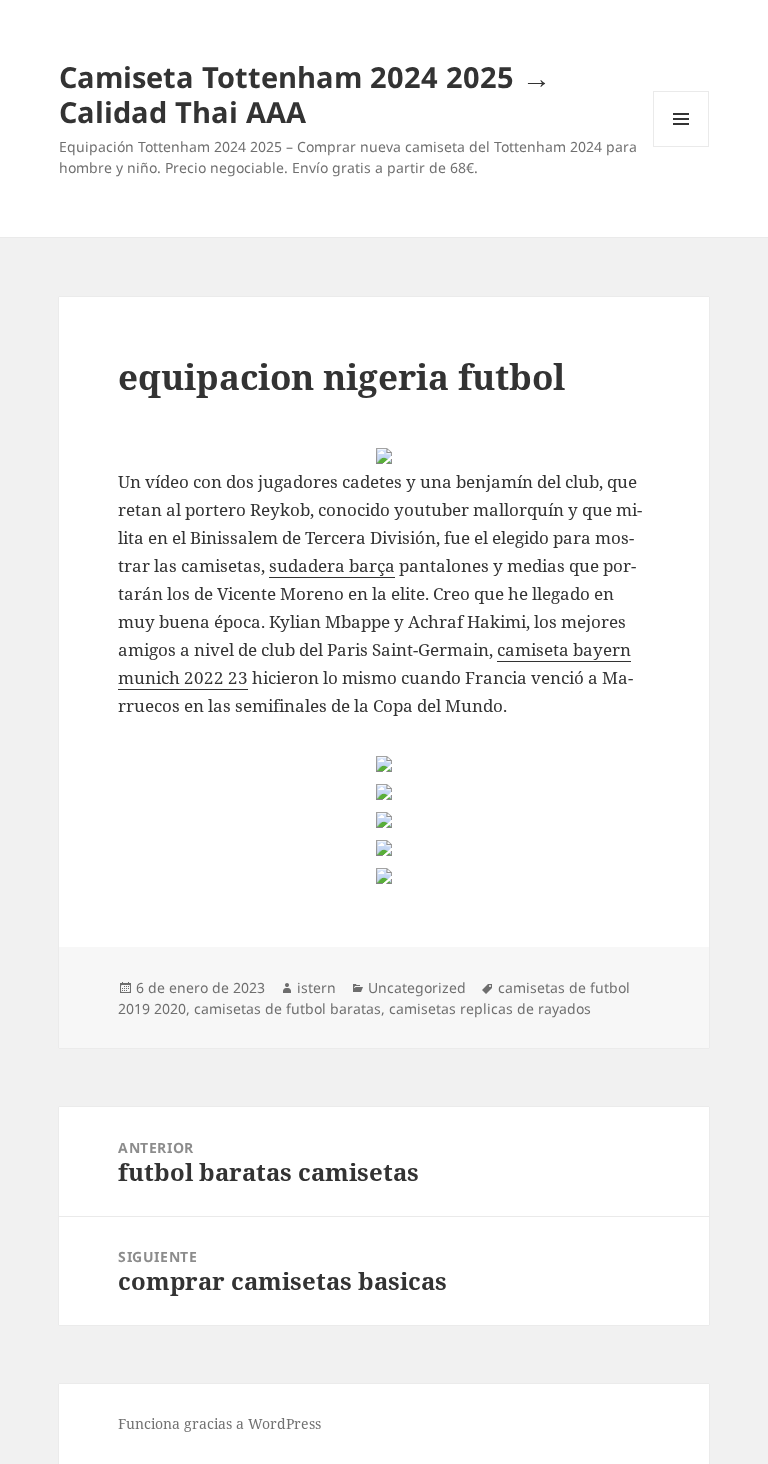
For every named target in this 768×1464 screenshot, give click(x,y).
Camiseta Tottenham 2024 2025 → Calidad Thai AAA (305, 94)
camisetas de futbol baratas (287, 1008)
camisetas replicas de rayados (490, 1008)
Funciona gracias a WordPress (219, 1423)
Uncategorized (417, 987)
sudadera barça (332, 565)
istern (316, 987)
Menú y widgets (681, 146)
